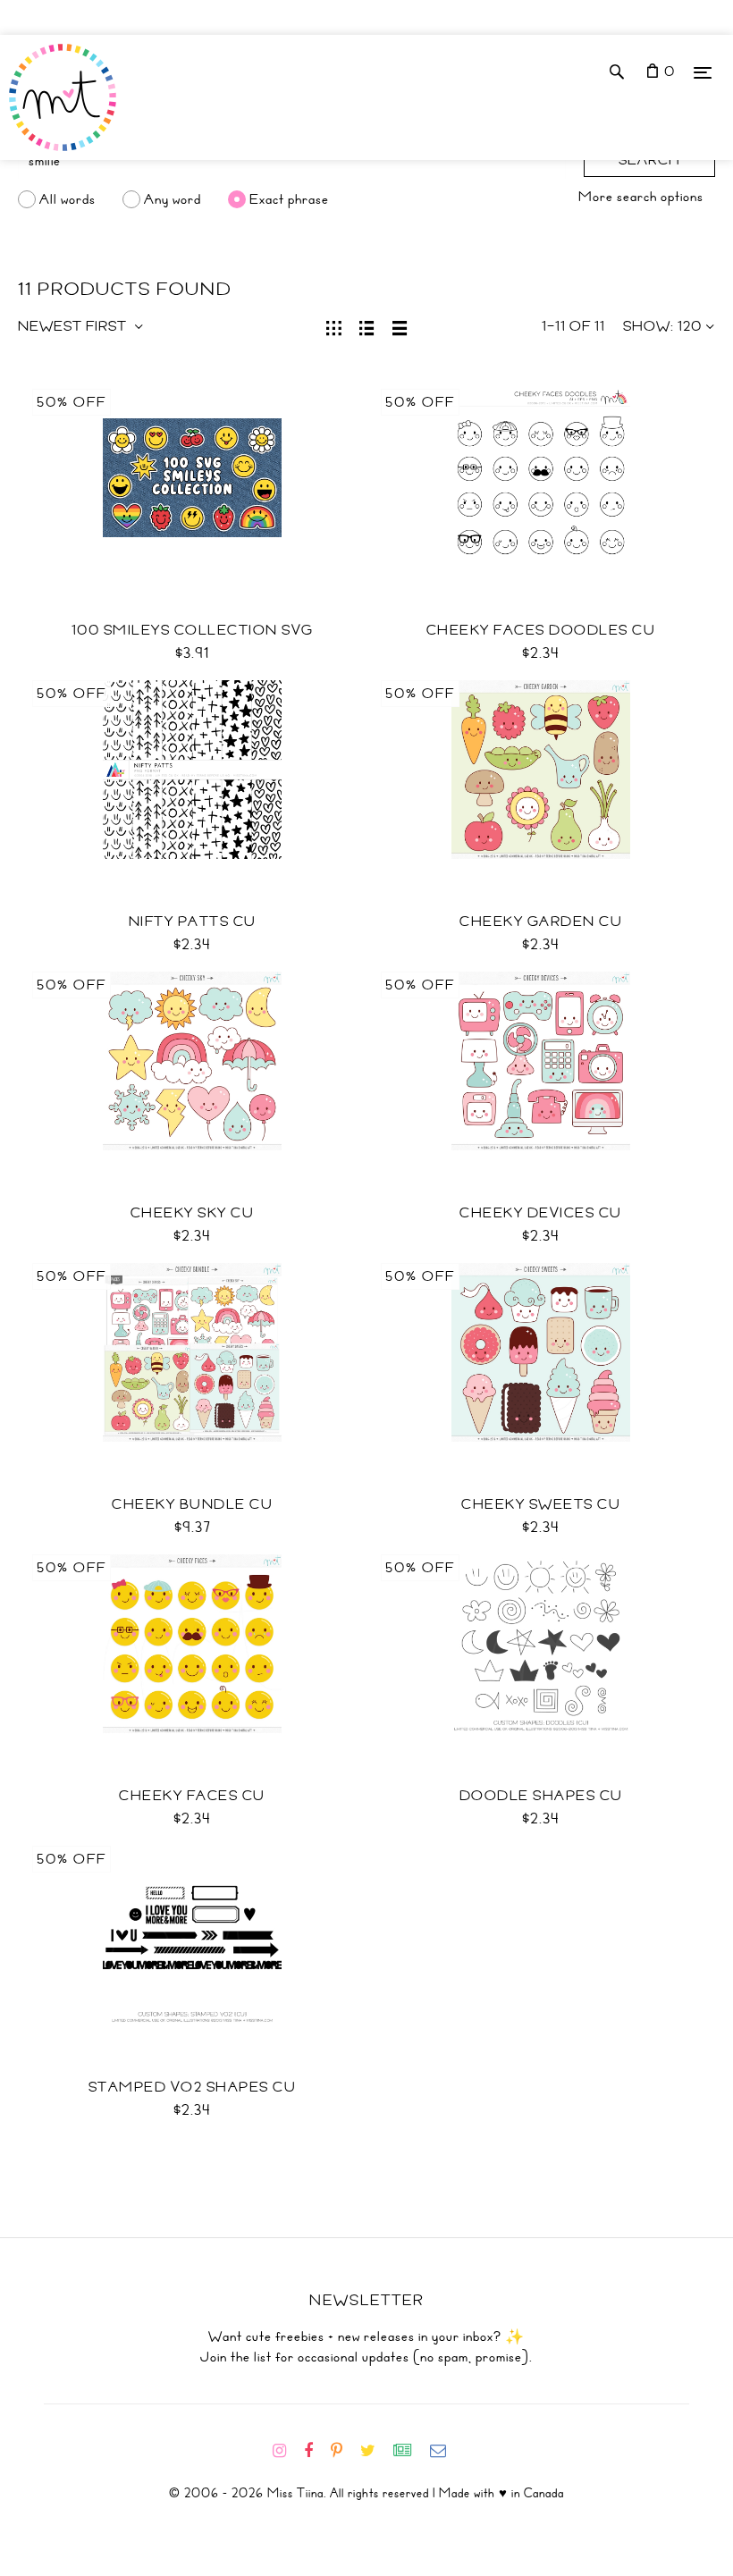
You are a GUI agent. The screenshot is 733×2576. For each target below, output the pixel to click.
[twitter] (375, 2451)
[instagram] (286, 2451)
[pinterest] (344, 2451)
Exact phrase (289, 199)
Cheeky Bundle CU (192, 1504)
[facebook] (316, 2451)
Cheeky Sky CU (193, 1213)
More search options (641, 197)
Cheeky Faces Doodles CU (541, 630)
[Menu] (703, 72)
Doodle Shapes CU (541, 1796)
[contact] (445, 2451)
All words (67, 199)
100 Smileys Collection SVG (193, 630)
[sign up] (410, 2451)
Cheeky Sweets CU (541, 1504)
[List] (367, 326)
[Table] (400, 326)
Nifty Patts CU (193, 922)
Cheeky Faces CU (192, 1796)
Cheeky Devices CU (541, 1213)
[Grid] (334, 326)
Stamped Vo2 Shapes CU (193, 2087)
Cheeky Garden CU (541, 922)
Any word (173, 199)
